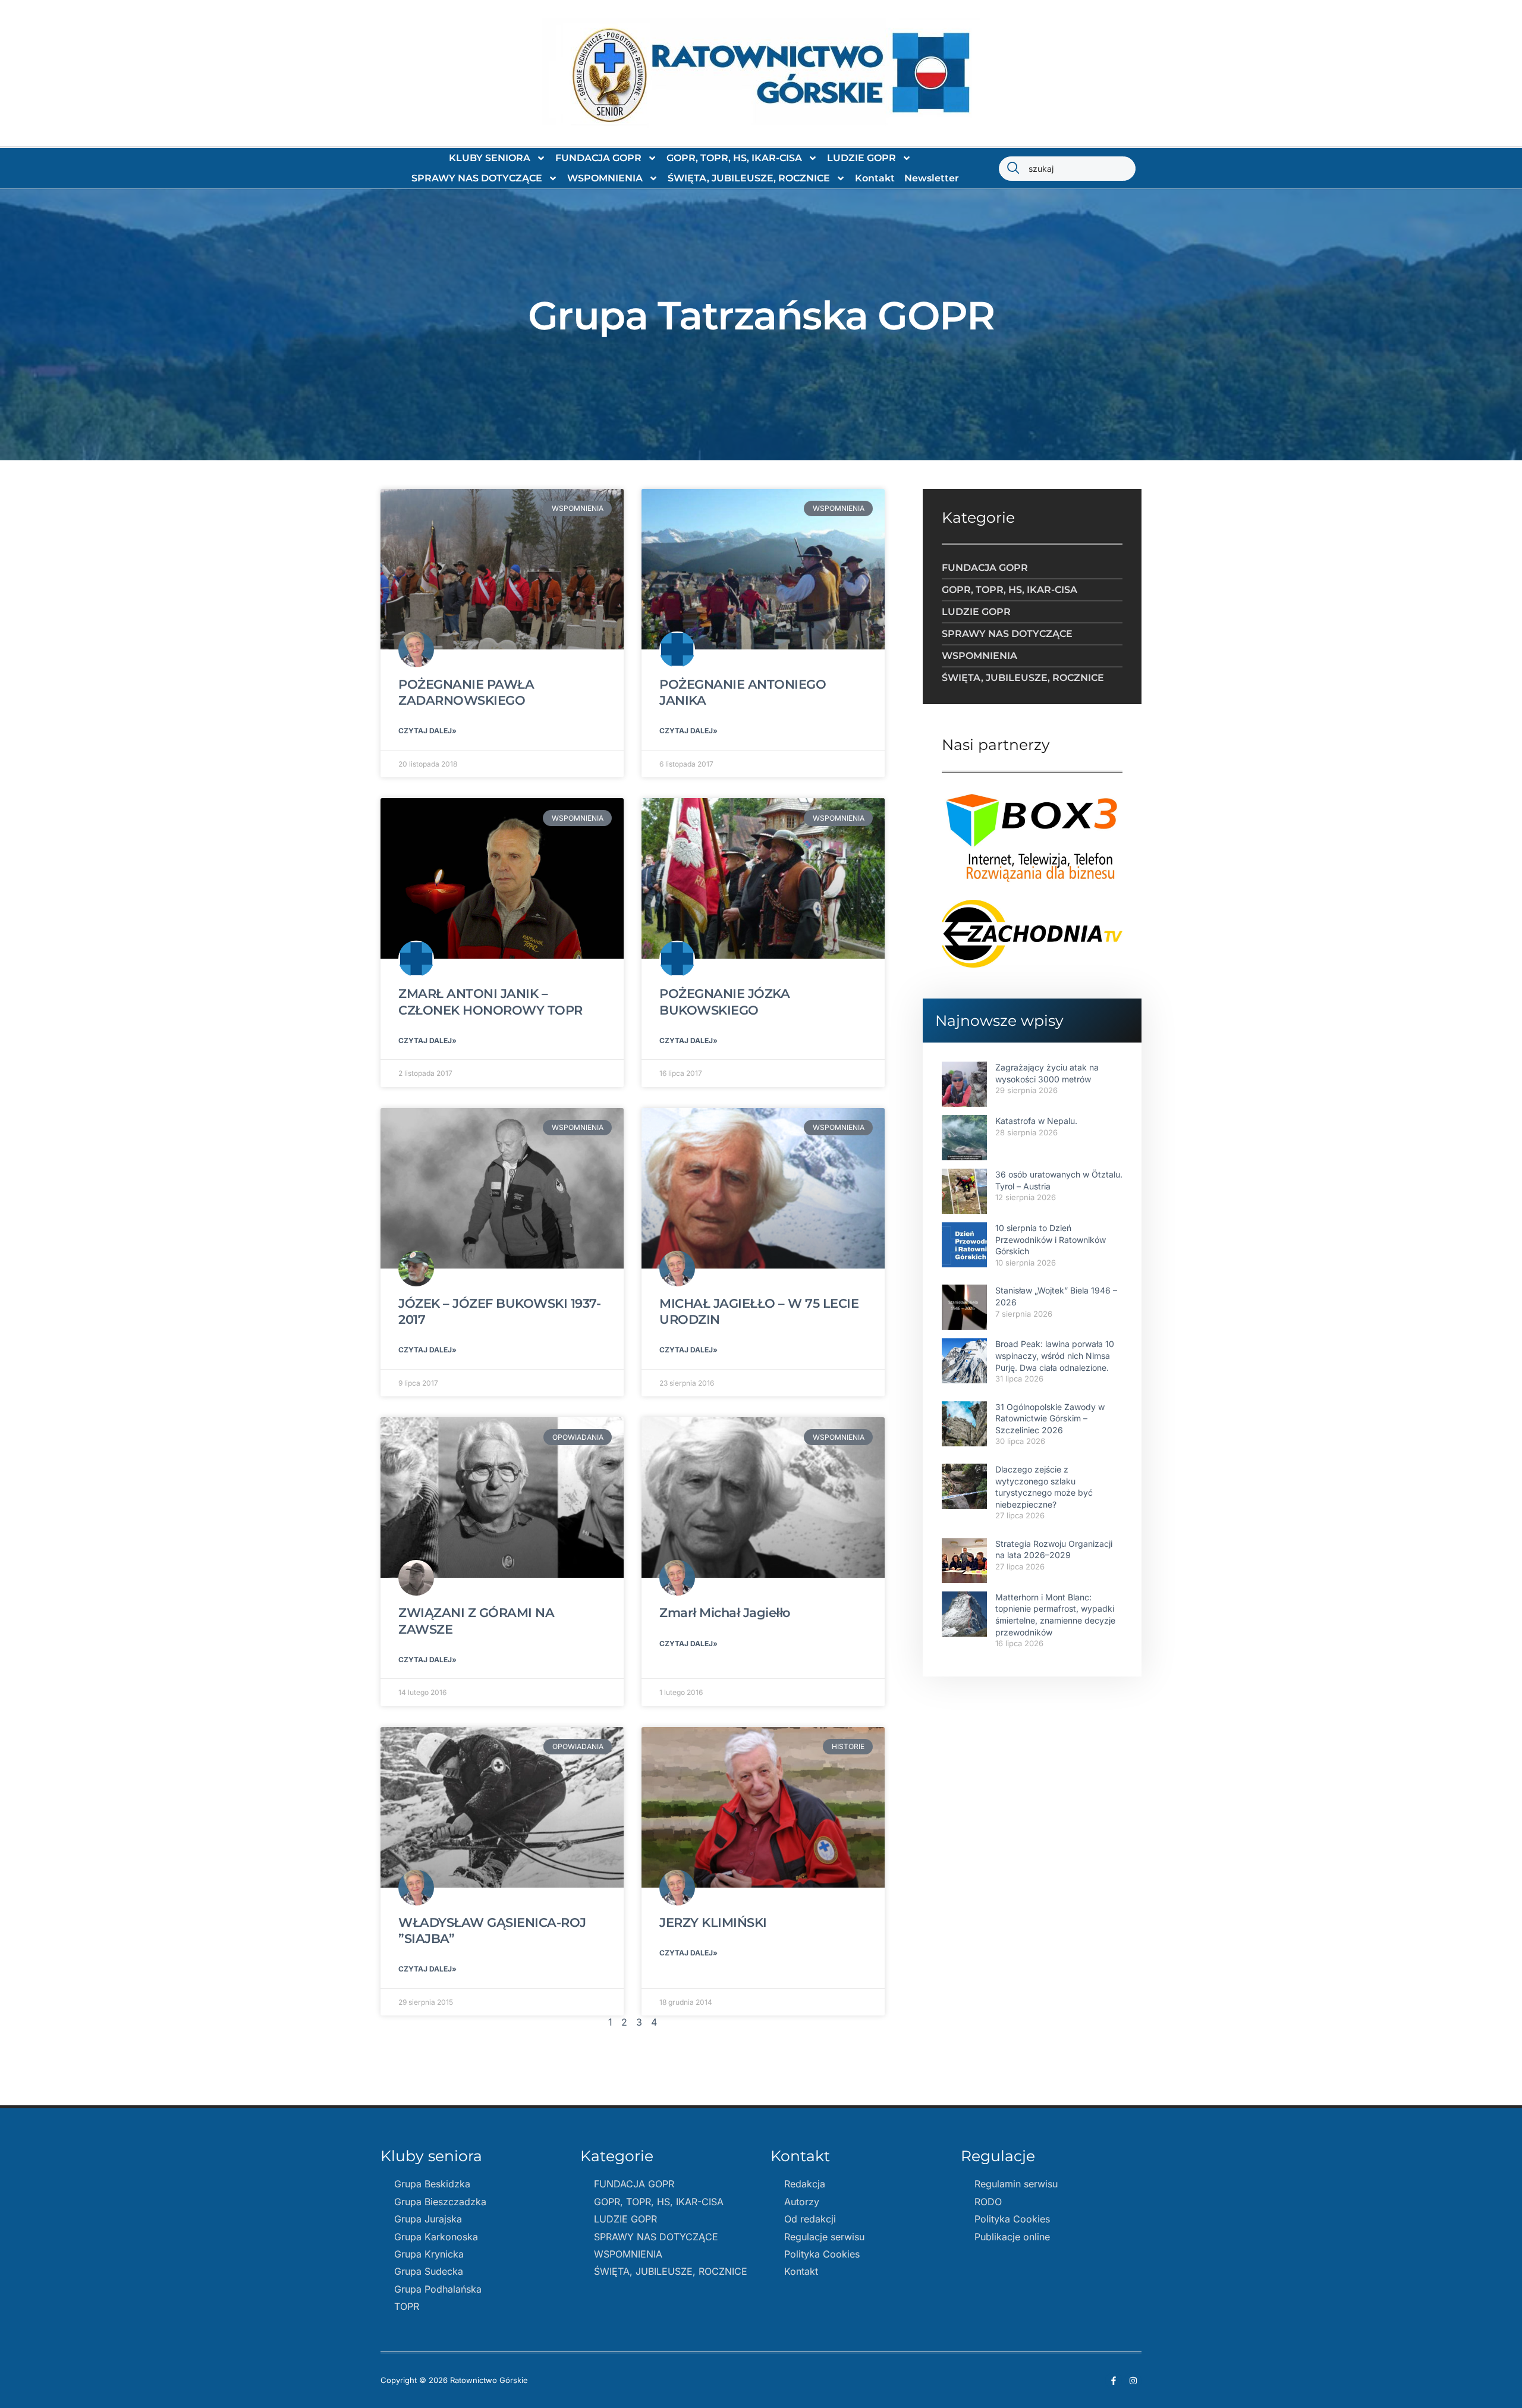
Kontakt (875, 178)
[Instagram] (1133, 2381)
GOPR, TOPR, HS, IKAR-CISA (734, 158)
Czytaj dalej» (427, 731)
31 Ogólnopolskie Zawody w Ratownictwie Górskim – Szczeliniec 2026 (1050, 1418)
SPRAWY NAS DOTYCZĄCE (477, 178)
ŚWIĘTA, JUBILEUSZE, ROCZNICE (749, 178)
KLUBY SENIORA (490, 158)
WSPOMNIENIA (605, 178)
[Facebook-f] (1114, 2381)
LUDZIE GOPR (861, 158)
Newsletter (932, 178)
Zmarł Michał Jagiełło (725, 1613)
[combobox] (1067, 169)
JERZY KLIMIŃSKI (713, 1922)
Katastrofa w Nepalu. (1036, 1121)
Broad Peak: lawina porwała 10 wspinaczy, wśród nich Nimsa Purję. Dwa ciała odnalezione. (1055, 1355)
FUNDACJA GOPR (598, 158)
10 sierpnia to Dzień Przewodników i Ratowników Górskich (1051, 1239)
